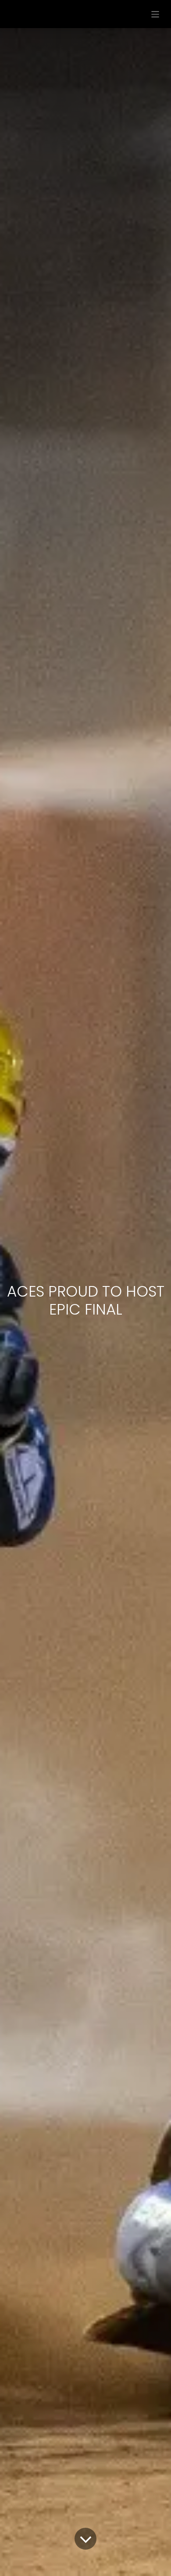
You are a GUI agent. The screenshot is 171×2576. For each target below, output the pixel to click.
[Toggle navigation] (155, 14)
